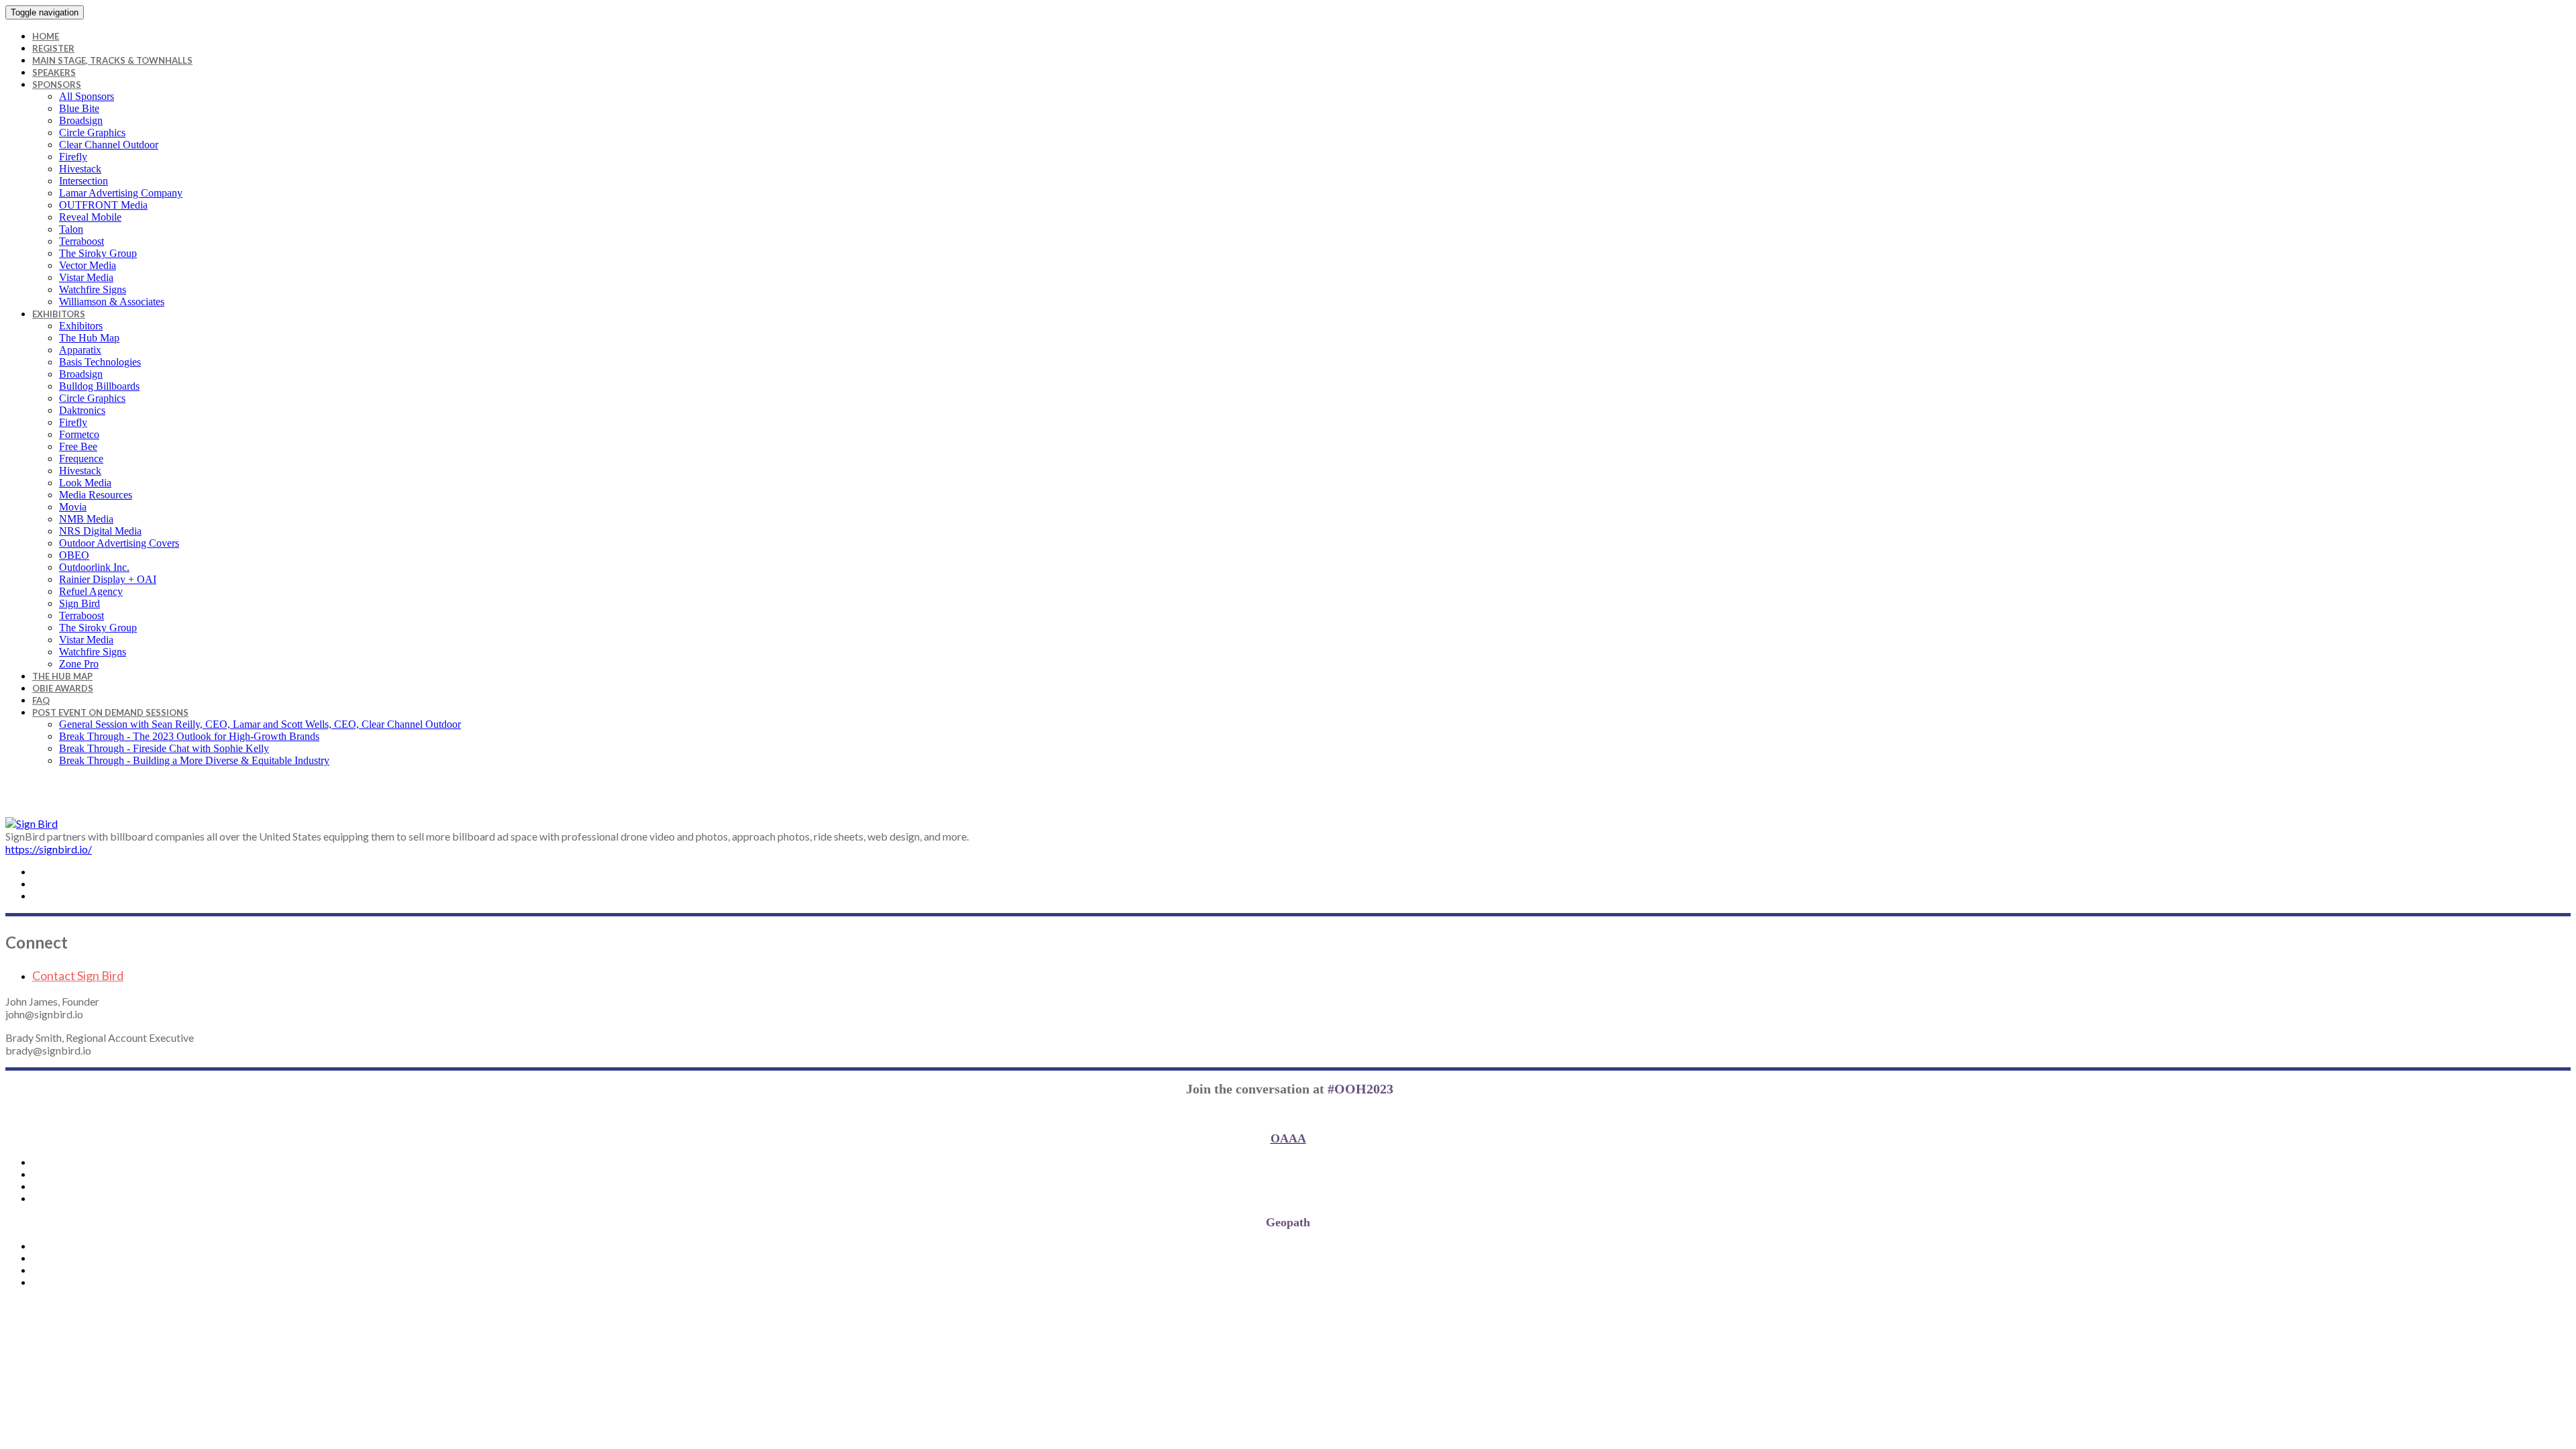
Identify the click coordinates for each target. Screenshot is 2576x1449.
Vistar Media (86, 277)
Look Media (85, 483)
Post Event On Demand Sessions (110, 712)
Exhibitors (59, 314)
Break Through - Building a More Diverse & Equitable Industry (194, 760)
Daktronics (82, 410)
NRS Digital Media (100, 531)
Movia (73, 507)
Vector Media (88, 265)
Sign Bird (79, 603)
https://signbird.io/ (49, 849)
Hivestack (80, 169)
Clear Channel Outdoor (109, 145)
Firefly (73, 157)
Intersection (84, 181)
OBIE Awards (63, 688)
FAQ (41, 700)
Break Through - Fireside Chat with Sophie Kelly (164, 748)
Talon (71, 229)
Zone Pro (79, 664)
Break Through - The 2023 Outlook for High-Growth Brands (189, 736)
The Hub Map (89, 338)
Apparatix (80, 350)
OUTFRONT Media (103, 205)
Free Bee (78, 446)
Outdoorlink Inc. (94, 567)
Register (53, 48)
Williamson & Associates (112, 302)
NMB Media (86, 519)
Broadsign (81, 120)
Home (46, 36)
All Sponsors (87, 96)
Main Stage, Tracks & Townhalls (112, 60)
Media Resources (96, 495)
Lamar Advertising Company (121, 193)
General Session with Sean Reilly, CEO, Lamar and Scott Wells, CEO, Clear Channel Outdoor (260, 724)
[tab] (1301, 975)
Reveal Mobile (90, 217)
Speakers (54, 72)
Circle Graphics (92, 132)
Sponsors (57, 85)
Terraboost (82, 241)
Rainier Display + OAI (108, 579)
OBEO (74, 555)
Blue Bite (79, 108)
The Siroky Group (98, 253)
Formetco (79, 434)
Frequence (81, 459)
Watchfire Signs (93, 289)
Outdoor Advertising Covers (119, 543)
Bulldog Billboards (99, 386)
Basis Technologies (100, 362)
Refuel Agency (91, 591)
